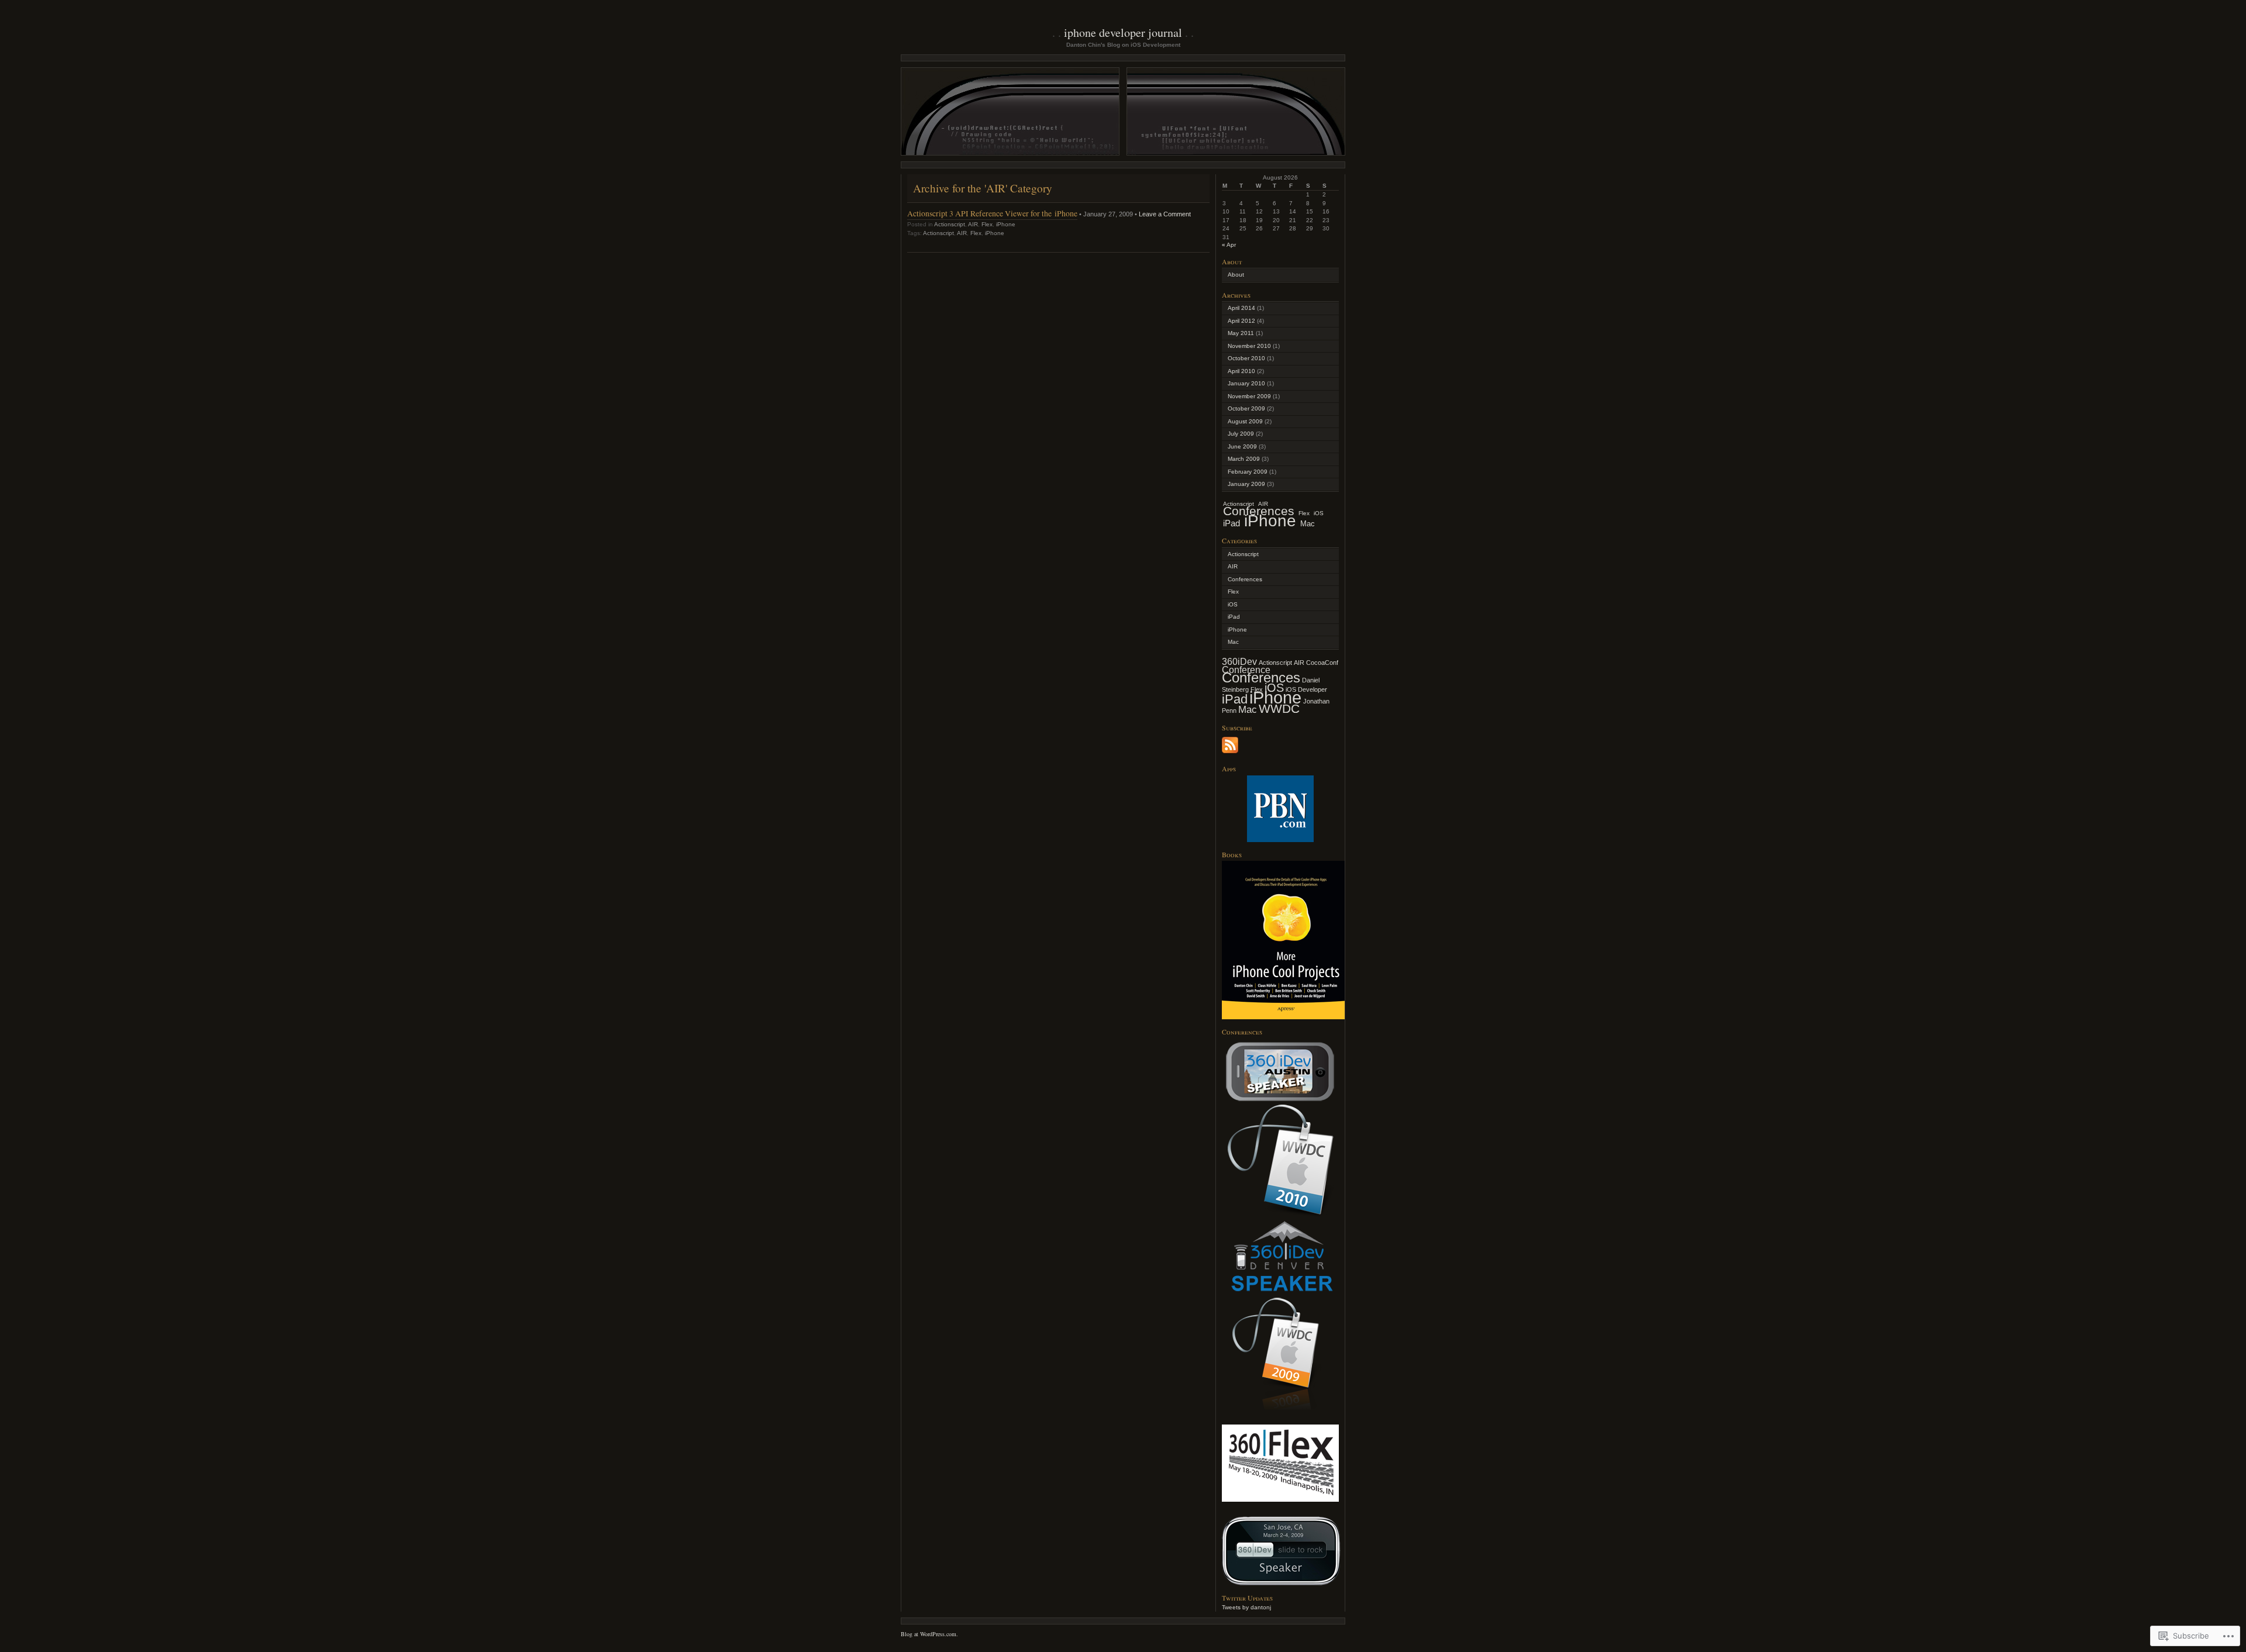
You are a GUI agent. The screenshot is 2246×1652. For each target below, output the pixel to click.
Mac (1308, 524)
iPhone (1006, 224)
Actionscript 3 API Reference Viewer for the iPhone (992, 213)
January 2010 (1246, 383)
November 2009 (1249, 396)
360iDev (1239, 662)
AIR (973, 224)
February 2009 (1248, 472)
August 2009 (1245, 421)
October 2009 (1246, 408)
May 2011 (1241, 333)
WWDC (1279, 708)
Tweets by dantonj (1246, 1607)
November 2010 (1249, 346)
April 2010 (1241, 371)
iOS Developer (1306, 689)
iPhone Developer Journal (1123, 32)
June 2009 (1242, 446)
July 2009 (1241, 434)
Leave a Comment (1165, 214)
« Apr (1229, 245)
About (1236, 275)
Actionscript (950, 224)
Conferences (1245, 579)
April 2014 (1241, 308)
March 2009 (1244, 459)
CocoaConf (1322, 663)
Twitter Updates (1247, 1598)
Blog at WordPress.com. (929, 1634)
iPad (1231, 523)
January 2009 (1246, 484)
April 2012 (1241, 321)
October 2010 (1246, 358)
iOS (1319, 513)
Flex (987, 224)
